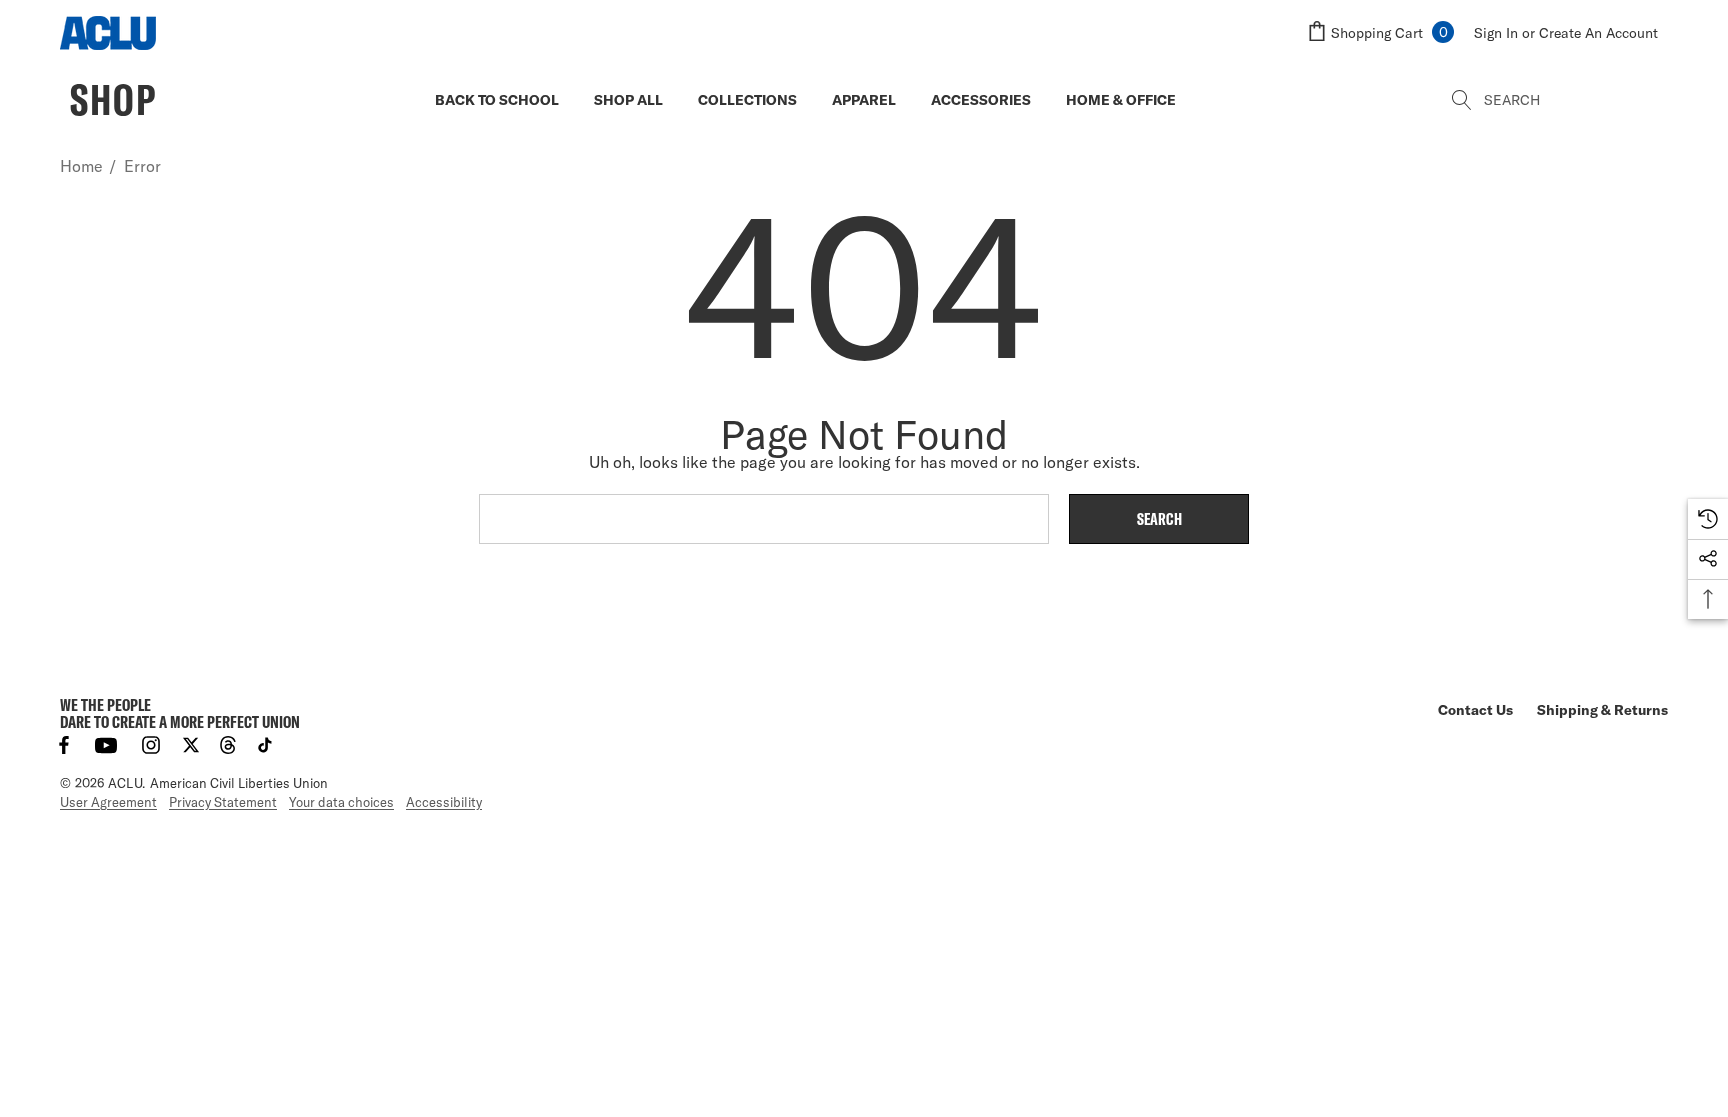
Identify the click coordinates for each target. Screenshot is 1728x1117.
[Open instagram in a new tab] (151, 745)
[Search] (1463, 100)
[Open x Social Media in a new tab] (191, 745)
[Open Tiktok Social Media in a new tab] (265, 745)
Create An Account (1598, 33)
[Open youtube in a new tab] (106, 745)
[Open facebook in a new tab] (64, 745)
